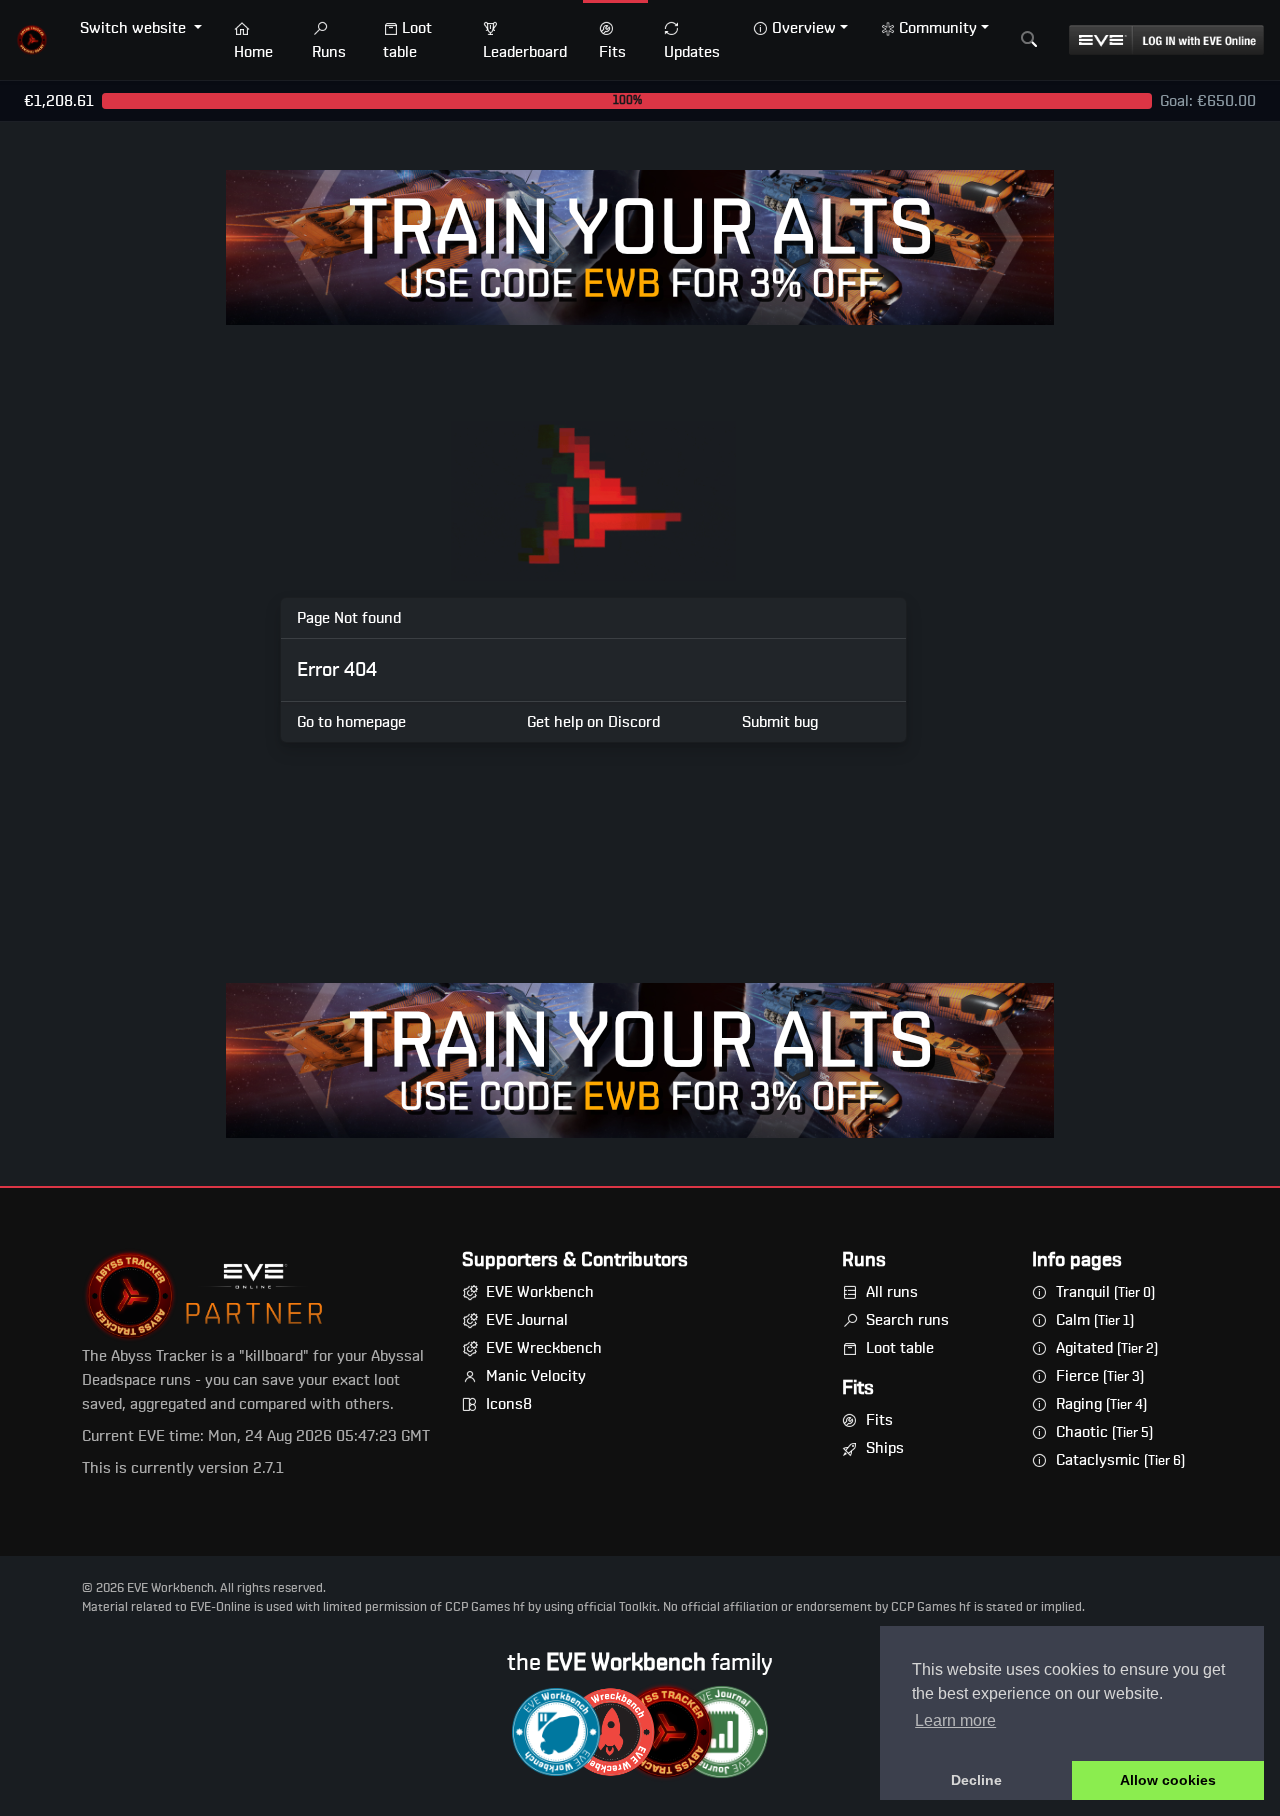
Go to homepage (351, 722)
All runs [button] (892, 1292)
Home (253, 52)
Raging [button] (1101, 1404)
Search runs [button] (907, 1320)
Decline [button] (976, 1780)
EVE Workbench (540, 1292)
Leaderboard (525, 52)
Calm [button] (1095, 1320)
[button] (32, 40)
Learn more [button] (955, 1720)
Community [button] (938, 28)
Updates (692, 52)
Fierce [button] (1100, 1376)
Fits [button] (879, 1420)
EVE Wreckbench (544, 1348)
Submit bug (780, 722)
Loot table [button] (900, 1348)
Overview (804, 28)
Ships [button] (885, 1448)
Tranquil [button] (1105, 1292)
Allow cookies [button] (1168, 1780)
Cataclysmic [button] (1120, 1460)
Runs (329, 52)
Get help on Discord (593, 722)
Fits (612, 52)
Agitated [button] (1107, 1348)
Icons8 (509, 1404)
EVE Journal (527, 1320)
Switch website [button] (135, 28)
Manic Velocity (536, 1376)
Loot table (407, 40)
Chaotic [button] (1104, 1432)
